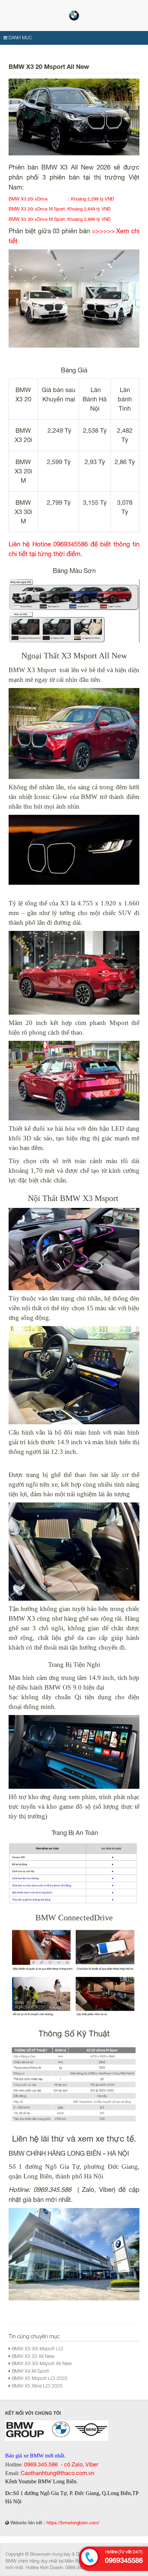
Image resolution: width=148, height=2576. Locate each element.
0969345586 (124, 2560)
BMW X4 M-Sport (30, 2371)
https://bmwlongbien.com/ (73, 2523)
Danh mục (20, 38)
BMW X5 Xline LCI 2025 (36, 2386)
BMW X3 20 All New (32, 2356)
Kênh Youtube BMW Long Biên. (41, 2481)
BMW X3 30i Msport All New (41, 2363)
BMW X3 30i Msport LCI (37, 2348)
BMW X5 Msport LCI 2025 (39, 2378)
